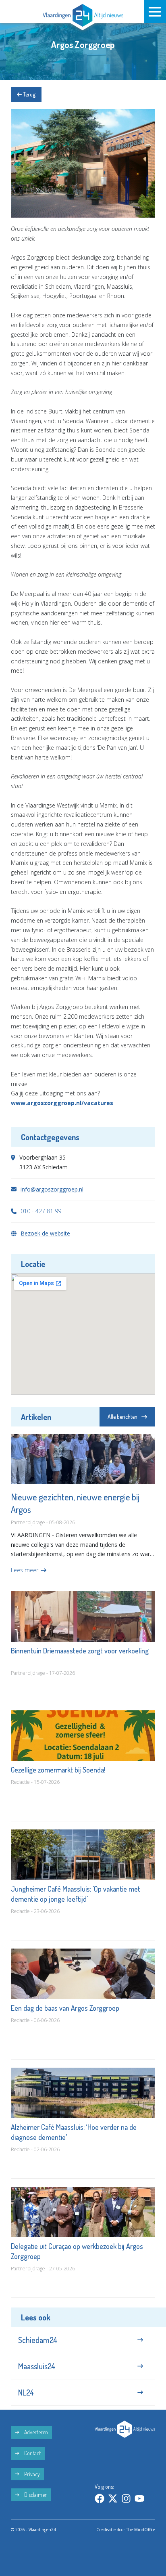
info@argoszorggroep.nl (52, 1189)
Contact (32, 2453)
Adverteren (35, 2432)
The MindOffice (141, 2530)
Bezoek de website (45, 1233)
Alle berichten (122, 1417)
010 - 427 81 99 (41, 1211)
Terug (29, 94)
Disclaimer (35, 2495)
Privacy (31, 2474)
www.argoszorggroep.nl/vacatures (62, 1103)
